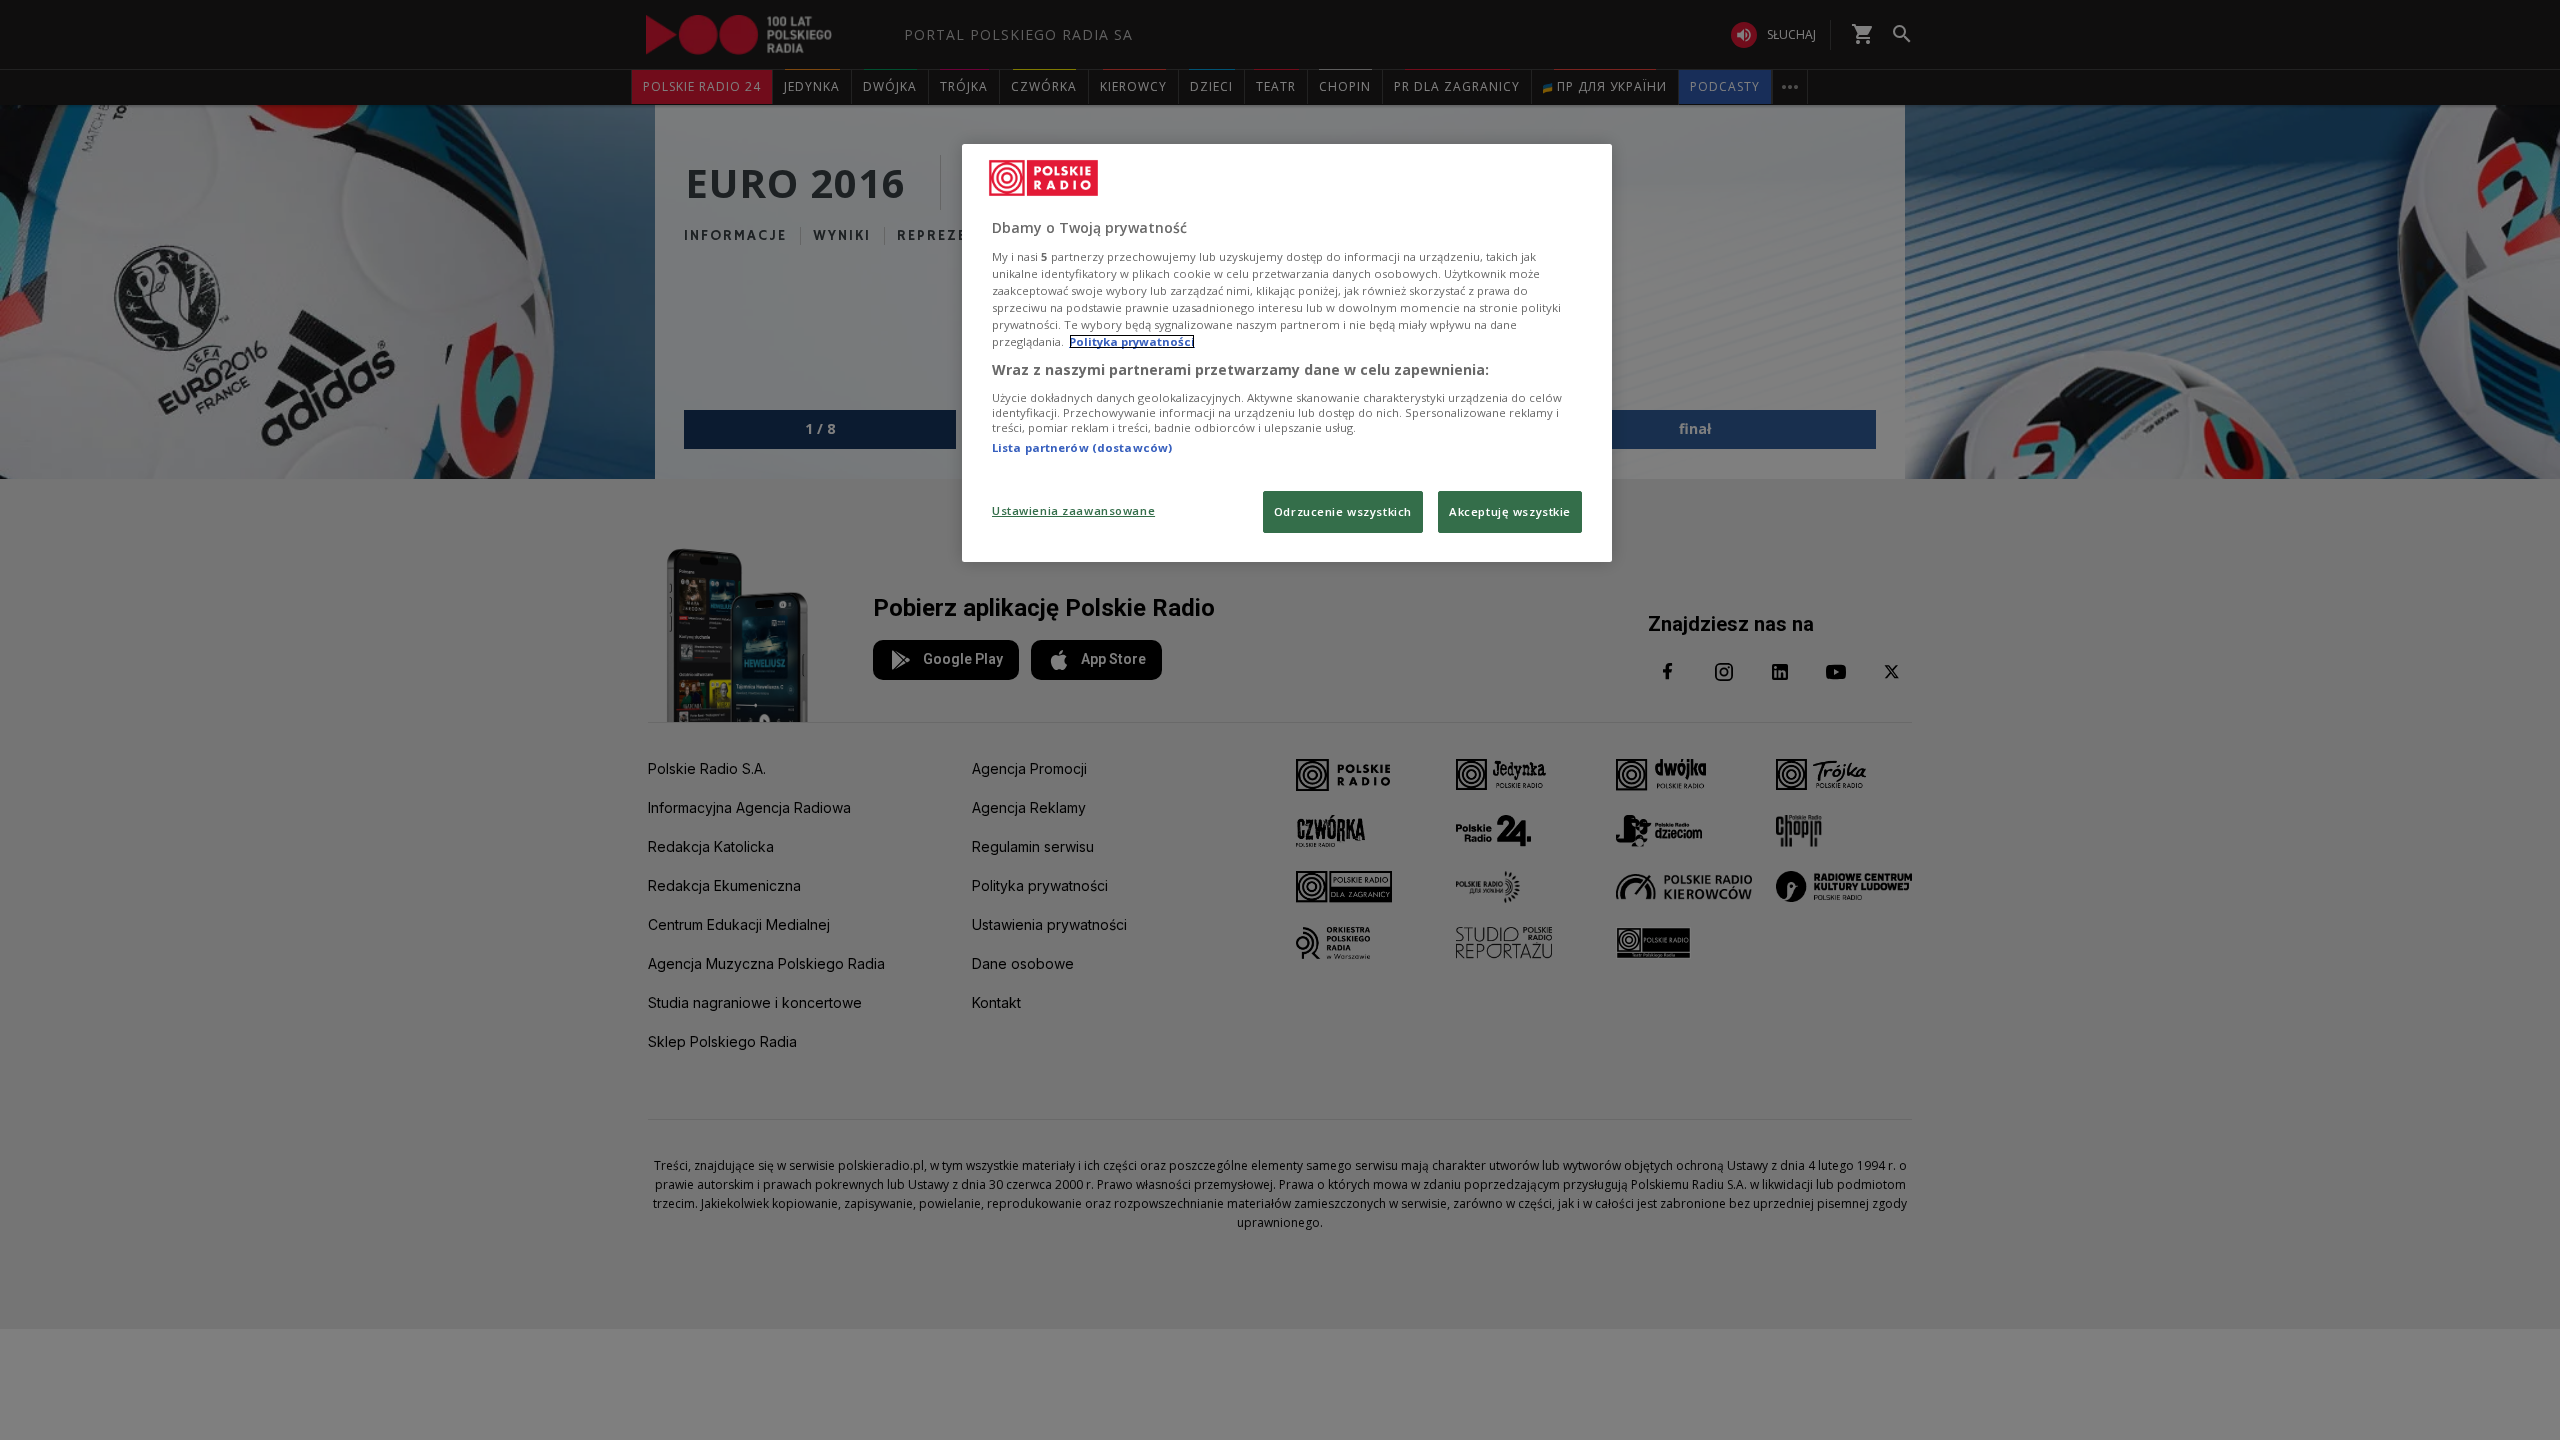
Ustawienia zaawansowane (1073, 510)
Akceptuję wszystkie (1510, 511)
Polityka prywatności (1132, 341)
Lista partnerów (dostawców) (1082, 447)
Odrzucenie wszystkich (1343, 511)
